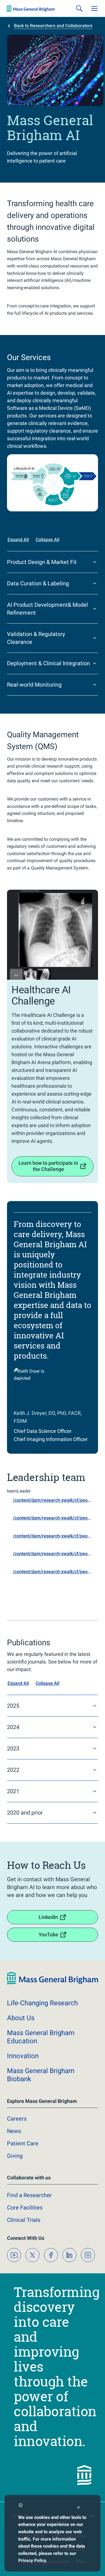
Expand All (18, 540)
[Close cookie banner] (79, 2508)
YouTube (48, 1935)
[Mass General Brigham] (31, 8)
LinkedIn (48, 1917)
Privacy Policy (32, 2560)
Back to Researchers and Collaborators (53, 26)
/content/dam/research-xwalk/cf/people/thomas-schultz (55, 1572)
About (21, 2018)
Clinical (24, 2220)
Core (25, 2208)
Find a (29, 2195)
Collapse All (47, 540)
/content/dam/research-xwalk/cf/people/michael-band (55, 1536)
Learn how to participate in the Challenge (48, 1166)
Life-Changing (42, 2003)
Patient (23, 2143)
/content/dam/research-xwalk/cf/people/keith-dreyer (55, 1500)
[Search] (79, 8)
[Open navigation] (94, 8)
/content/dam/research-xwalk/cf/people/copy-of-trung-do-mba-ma (55, 1518)
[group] (53, 483)
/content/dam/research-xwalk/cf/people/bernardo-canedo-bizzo (55, 1554)
